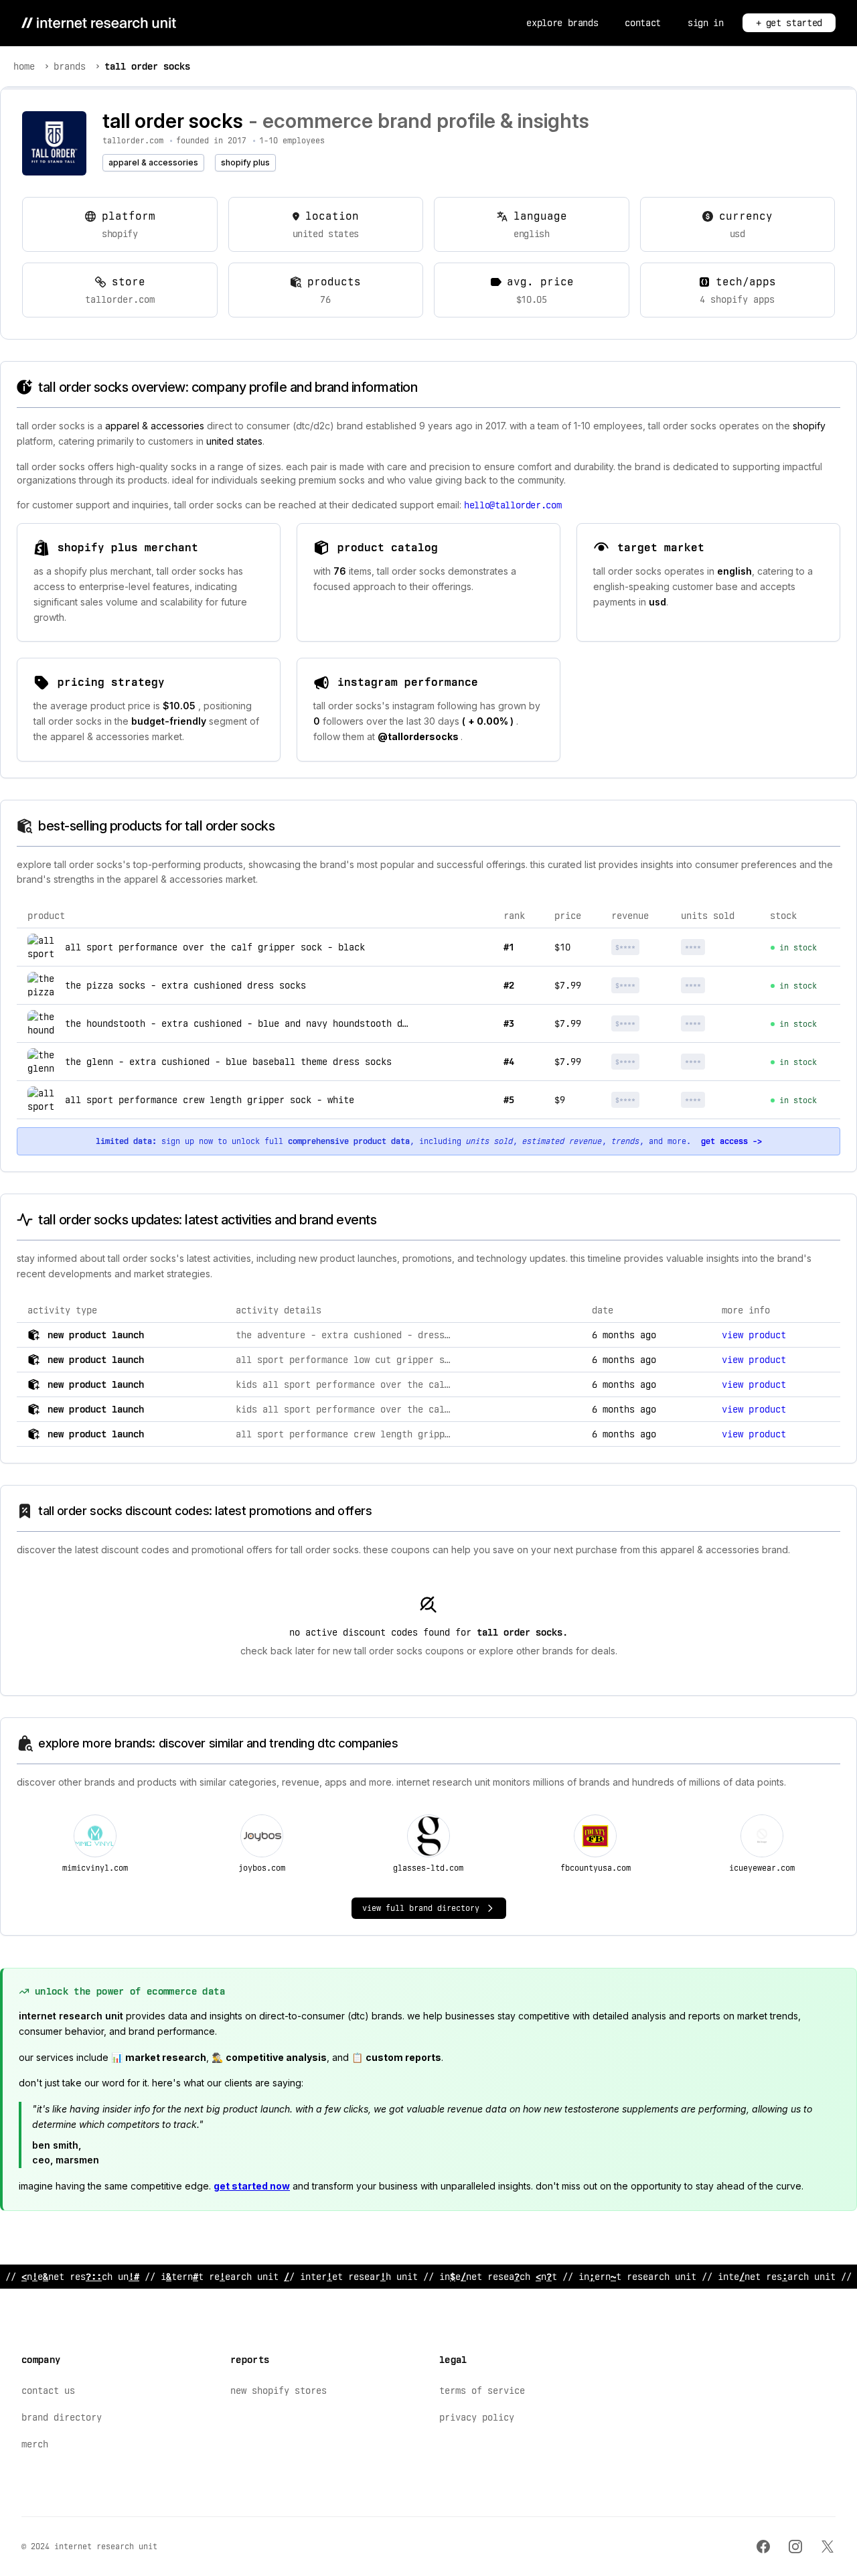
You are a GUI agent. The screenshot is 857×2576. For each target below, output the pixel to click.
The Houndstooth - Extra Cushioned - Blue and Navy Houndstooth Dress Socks (260, 1023)
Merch (35, 2444)
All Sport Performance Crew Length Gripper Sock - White (210, 1100)
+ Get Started (789, 23)
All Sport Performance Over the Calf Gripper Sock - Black (215, 947)
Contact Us (48, 2390)
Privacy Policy (477, 2417)
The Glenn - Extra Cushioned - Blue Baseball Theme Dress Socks (228, 1062)
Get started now (252, 2186)
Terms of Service (482, 2390)
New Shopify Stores (279, 2390)
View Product (754, 1335)
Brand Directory (62, 2417)
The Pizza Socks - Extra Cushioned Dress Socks (185, 985)
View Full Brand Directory (421, 1908)
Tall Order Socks (147, 66)
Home (24, 66)
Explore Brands (562, 23)
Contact (643, 23)
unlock (642, 947)
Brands (70, 66)
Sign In (706, 23)
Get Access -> (731, 1141)
